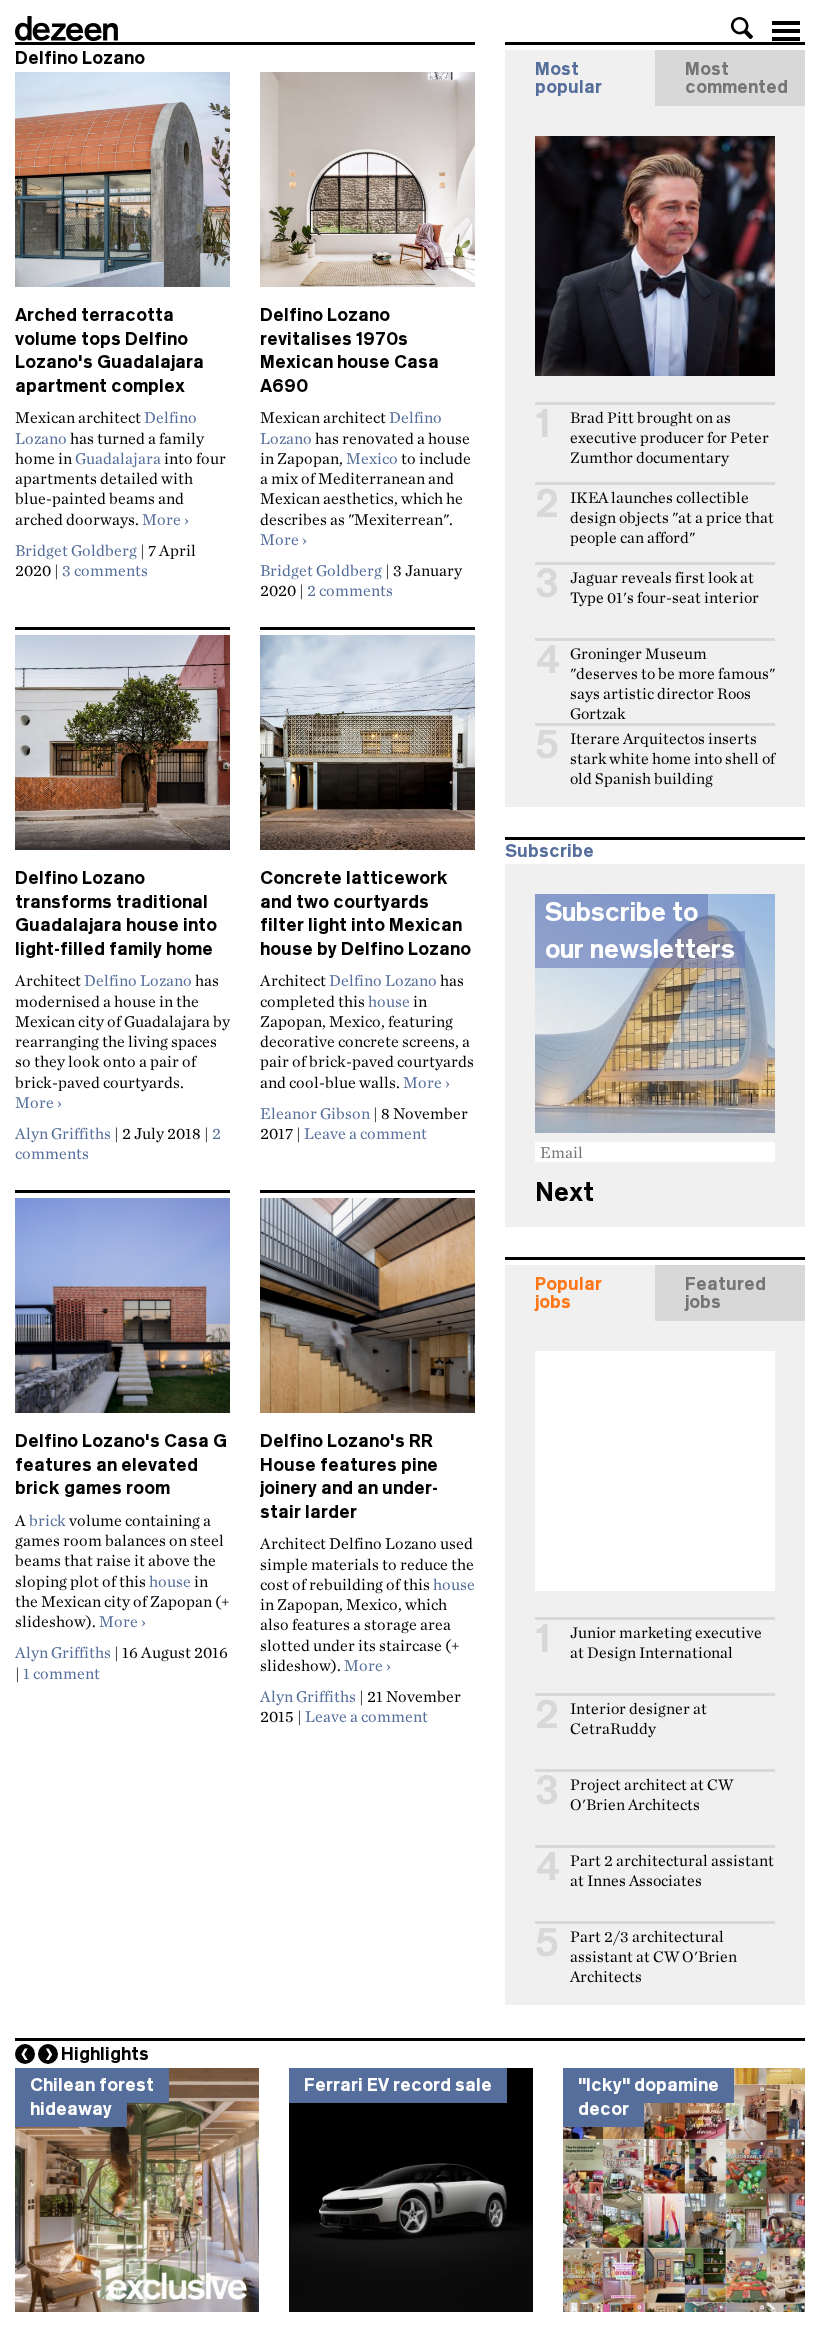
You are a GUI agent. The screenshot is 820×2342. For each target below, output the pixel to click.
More (165, 519)
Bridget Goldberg (76, 550)
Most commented (736, 78)
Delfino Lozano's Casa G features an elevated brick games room (121, 1464)
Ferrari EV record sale (398, 2085)
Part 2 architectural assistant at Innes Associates (672, 1870)
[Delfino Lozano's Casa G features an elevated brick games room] (122, 1314)
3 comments (105, 570)
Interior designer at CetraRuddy (638, 1718)
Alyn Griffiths (63, 1133)
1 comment (61, 1673)
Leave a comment (365, 1133)
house (389, 1001)
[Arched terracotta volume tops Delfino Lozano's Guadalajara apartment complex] (122, 188)
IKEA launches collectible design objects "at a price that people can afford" (672, 517)
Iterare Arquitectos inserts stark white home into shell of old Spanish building (672, 758)
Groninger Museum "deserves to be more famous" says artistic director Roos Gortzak (672, 683)
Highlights (105, 2054)
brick (47, 1520)
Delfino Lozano (138, 980)
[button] (742, 28)
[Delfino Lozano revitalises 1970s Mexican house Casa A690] (367, 188)
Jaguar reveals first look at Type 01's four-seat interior (664, 587)
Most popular (568, 78)
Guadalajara (118, 458)
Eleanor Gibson (315, 1113)
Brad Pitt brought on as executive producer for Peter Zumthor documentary (669, 437)
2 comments (350, 590)
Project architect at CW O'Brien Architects (651, 1794)
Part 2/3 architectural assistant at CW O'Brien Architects (653, 1956)
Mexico (372, 458)
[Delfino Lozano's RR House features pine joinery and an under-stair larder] (367, 1314)
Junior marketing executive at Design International (666, 1642)
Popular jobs (568, 1293)
